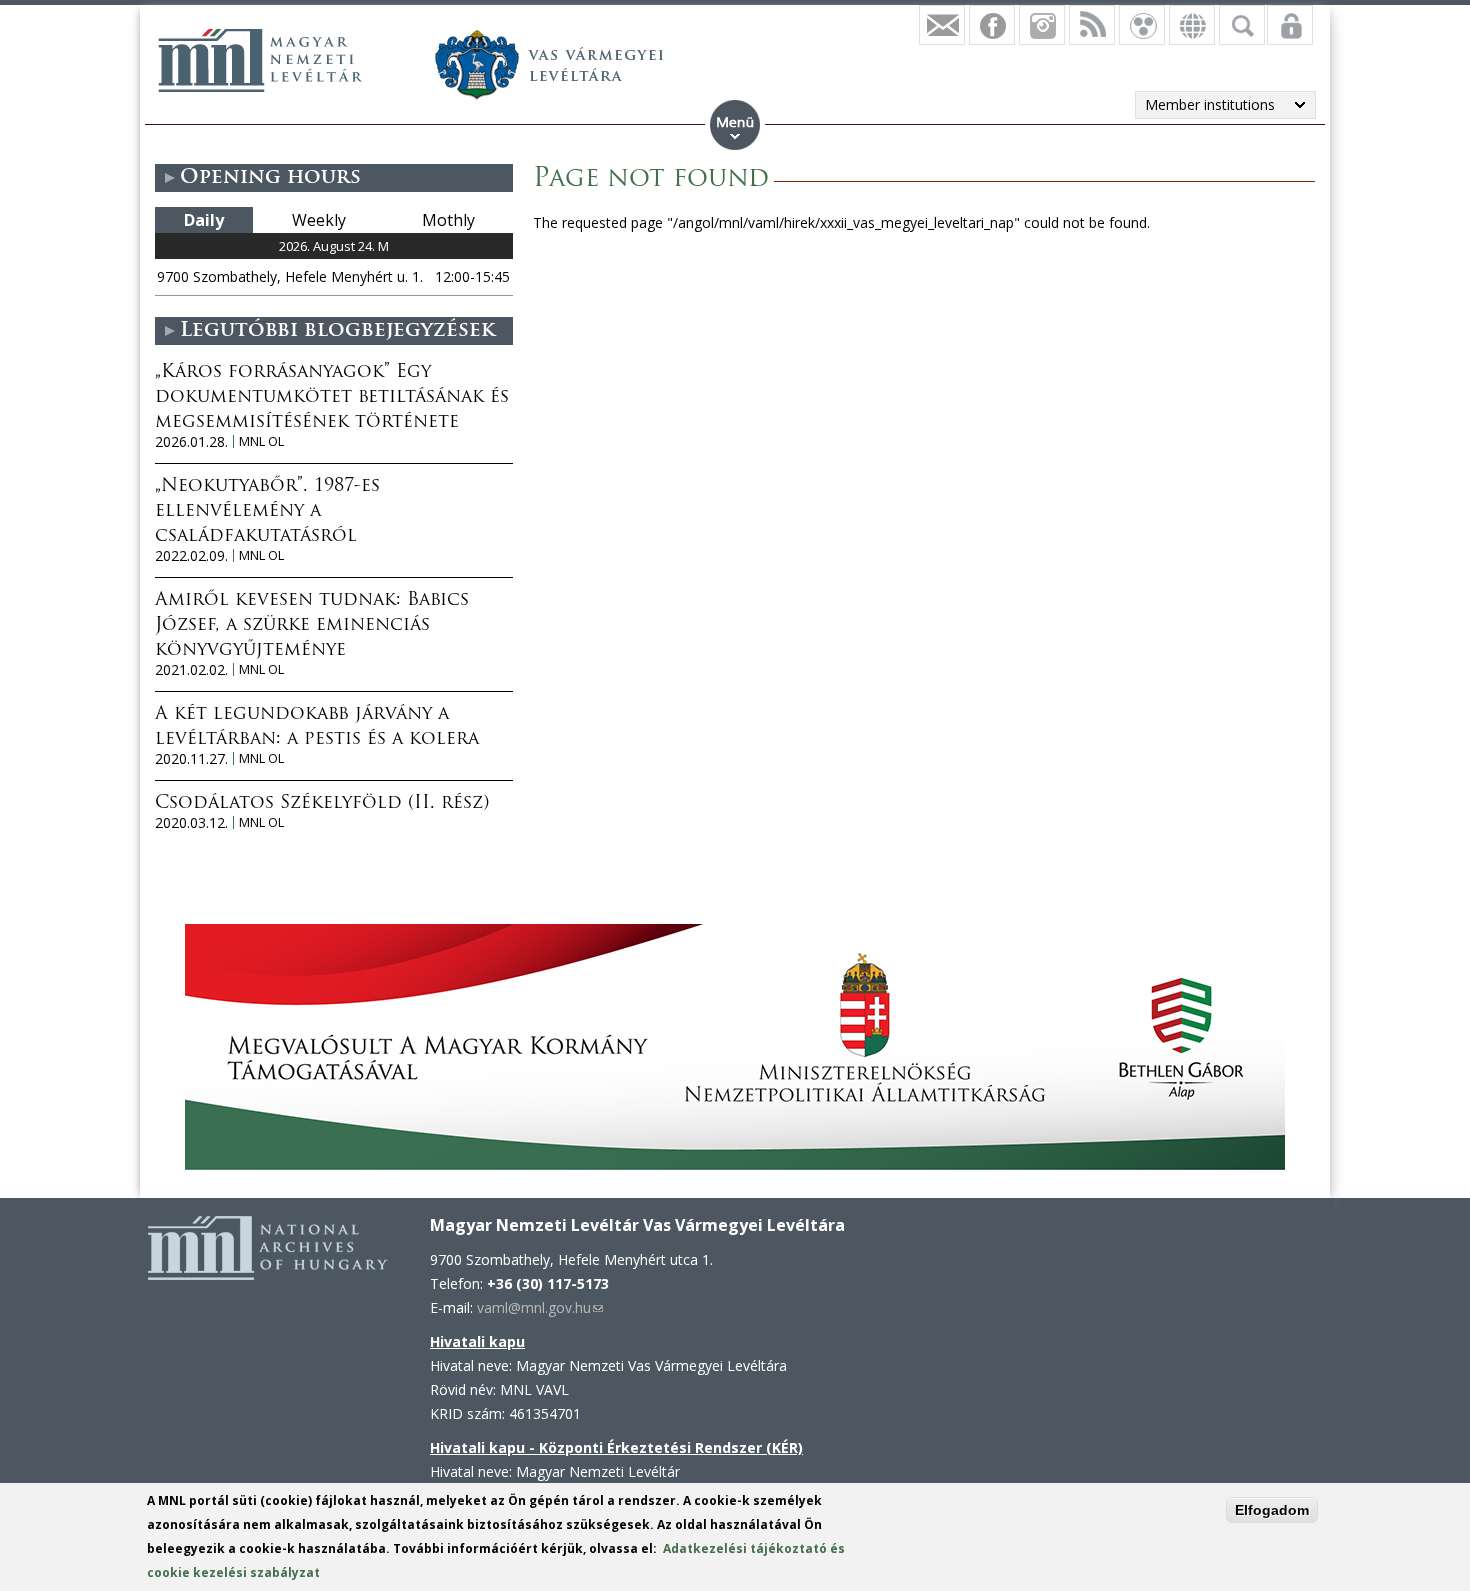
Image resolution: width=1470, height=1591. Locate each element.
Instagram (1042, 25)
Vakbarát (1142, 25)
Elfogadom (1272, 1510)
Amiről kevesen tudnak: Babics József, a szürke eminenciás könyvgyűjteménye (312, 626)
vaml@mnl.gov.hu (540, 1307)
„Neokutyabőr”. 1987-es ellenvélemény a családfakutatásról (267, 512)
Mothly (448, 220)
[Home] (260, 60)
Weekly (319, 220)
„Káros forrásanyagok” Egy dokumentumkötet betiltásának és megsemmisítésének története (332, 398)
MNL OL (261, 441)
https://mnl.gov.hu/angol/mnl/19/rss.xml (1092, 25)
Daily (204, 220)
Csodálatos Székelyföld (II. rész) (322, 804)
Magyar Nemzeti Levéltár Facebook (992, 25)
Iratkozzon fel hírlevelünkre (942, 25)
